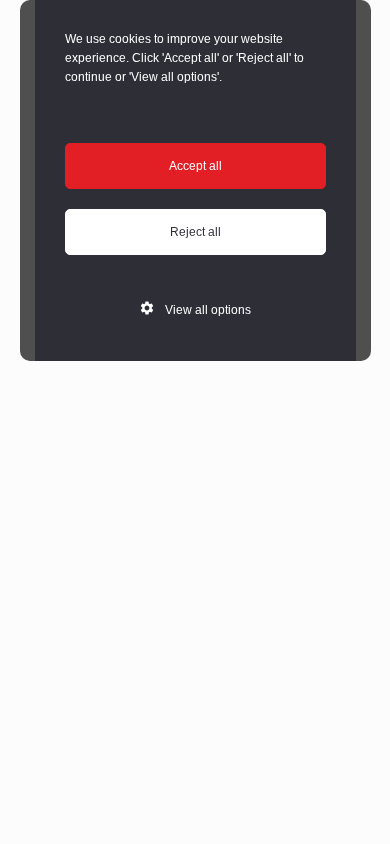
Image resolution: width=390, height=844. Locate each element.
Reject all (195, 232)
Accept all (195, 166)
